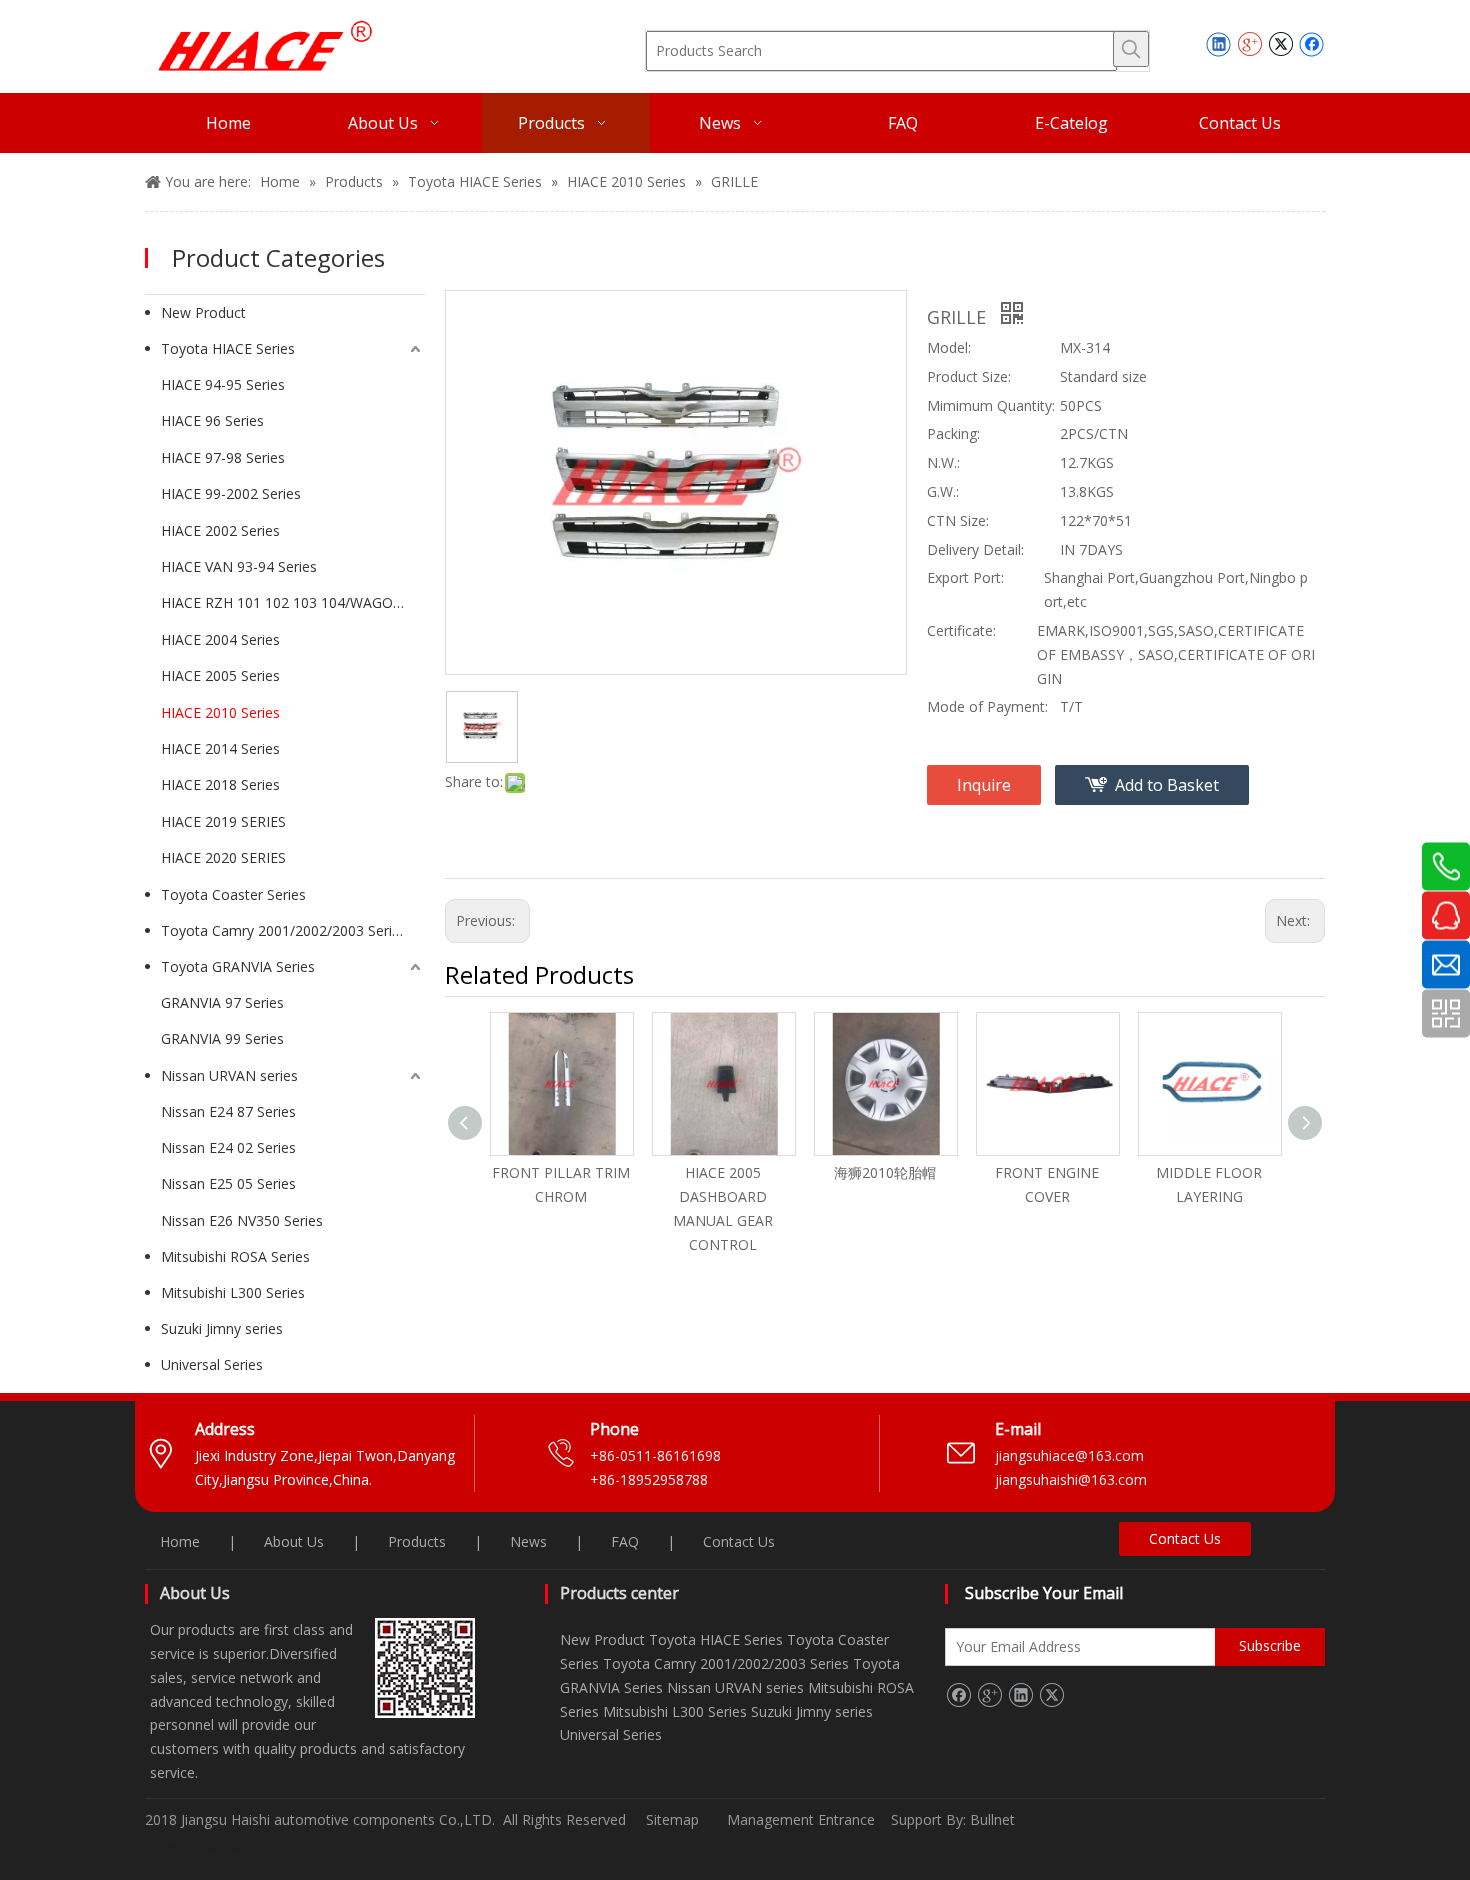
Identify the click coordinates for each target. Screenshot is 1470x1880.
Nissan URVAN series (229, 1075)
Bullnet (992, 1819)
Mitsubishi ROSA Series (235, 1256)
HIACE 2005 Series (220, 675)
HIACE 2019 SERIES (223, 821)
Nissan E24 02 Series (228, 1147)
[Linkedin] (1218, 44)
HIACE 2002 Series (220, 530)
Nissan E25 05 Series (228, 1183)
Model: (949, 347)
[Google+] (1249, 44)
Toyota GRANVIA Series (238, 966)
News (528, 1541)
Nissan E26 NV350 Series (242, 1220)
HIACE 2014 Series (220, 748)
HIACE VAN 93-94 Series (239, 566)
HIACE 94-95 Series (223, 384)
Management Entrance (803, 1819)
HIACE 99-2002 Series (231, 493)
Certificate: (961, 630)
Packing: (953, 433)
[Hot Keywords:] (1131, 49)
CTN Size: (958, 520)
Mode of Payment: (987, 706)
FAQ (625, 1541)
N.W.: (943, 462)
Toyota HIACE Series (228, 348)
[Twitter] (1280, 44)
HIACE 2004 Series (220, 639)
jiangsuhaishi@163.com (1073, 1479)
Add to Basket (1167, 785)
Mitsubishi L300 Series (233, 1292)
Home (180, 1541)
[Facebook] (1311, 44)
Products (417, 1541)
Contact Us (739, 1541)
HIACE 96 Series (212, 420)
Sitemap (672, 1819)
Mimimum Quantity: (991, 405)
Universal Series (212, 1364)
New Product (203, 312)
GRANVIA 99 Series (222, 1038)
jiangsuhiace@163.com (1069, 1455)
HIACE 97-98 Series (223, 457)
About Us (294, 1541)
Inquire (984, 785)
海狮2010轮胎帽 (885, 1172)
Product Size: (969, 376)
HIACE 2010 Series (220, 712)
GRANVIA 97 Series (222, 1002)
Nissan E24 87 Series (228, 1111)
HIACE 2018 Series (220, 784)
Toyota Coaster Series (233, 894)
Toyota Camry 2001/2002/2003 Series (284, 930)
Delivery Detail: (975, 549)
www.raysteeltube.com (219, 1845)
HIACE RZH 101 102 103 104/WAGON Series (293, 602)
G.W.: (943, 491)
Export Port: (965, 577)
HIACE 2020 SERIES (223, 857)
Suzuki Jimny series (222, 1328)
